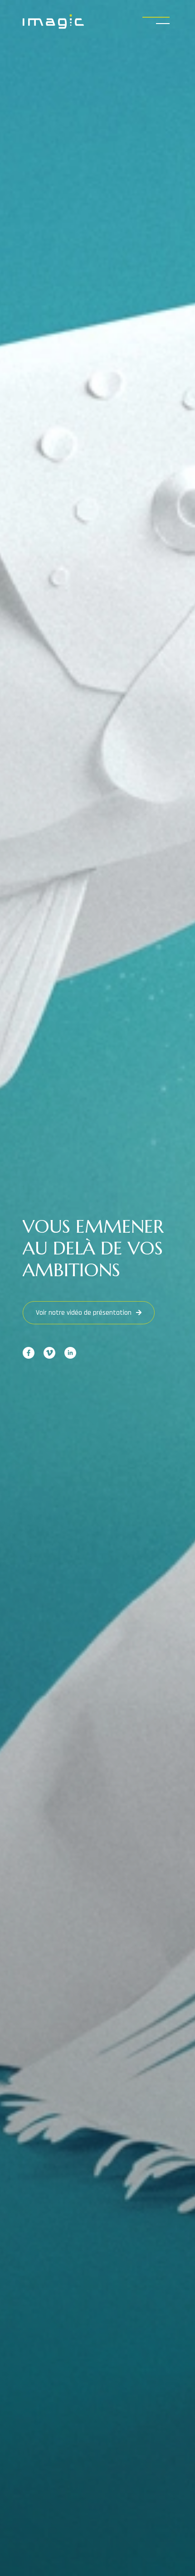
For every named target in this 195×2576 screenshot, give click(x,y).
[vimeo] (49, 1353)
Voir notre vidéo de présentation (84, 1313)
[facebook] (29, 1353)
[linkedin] (70, 1353)
